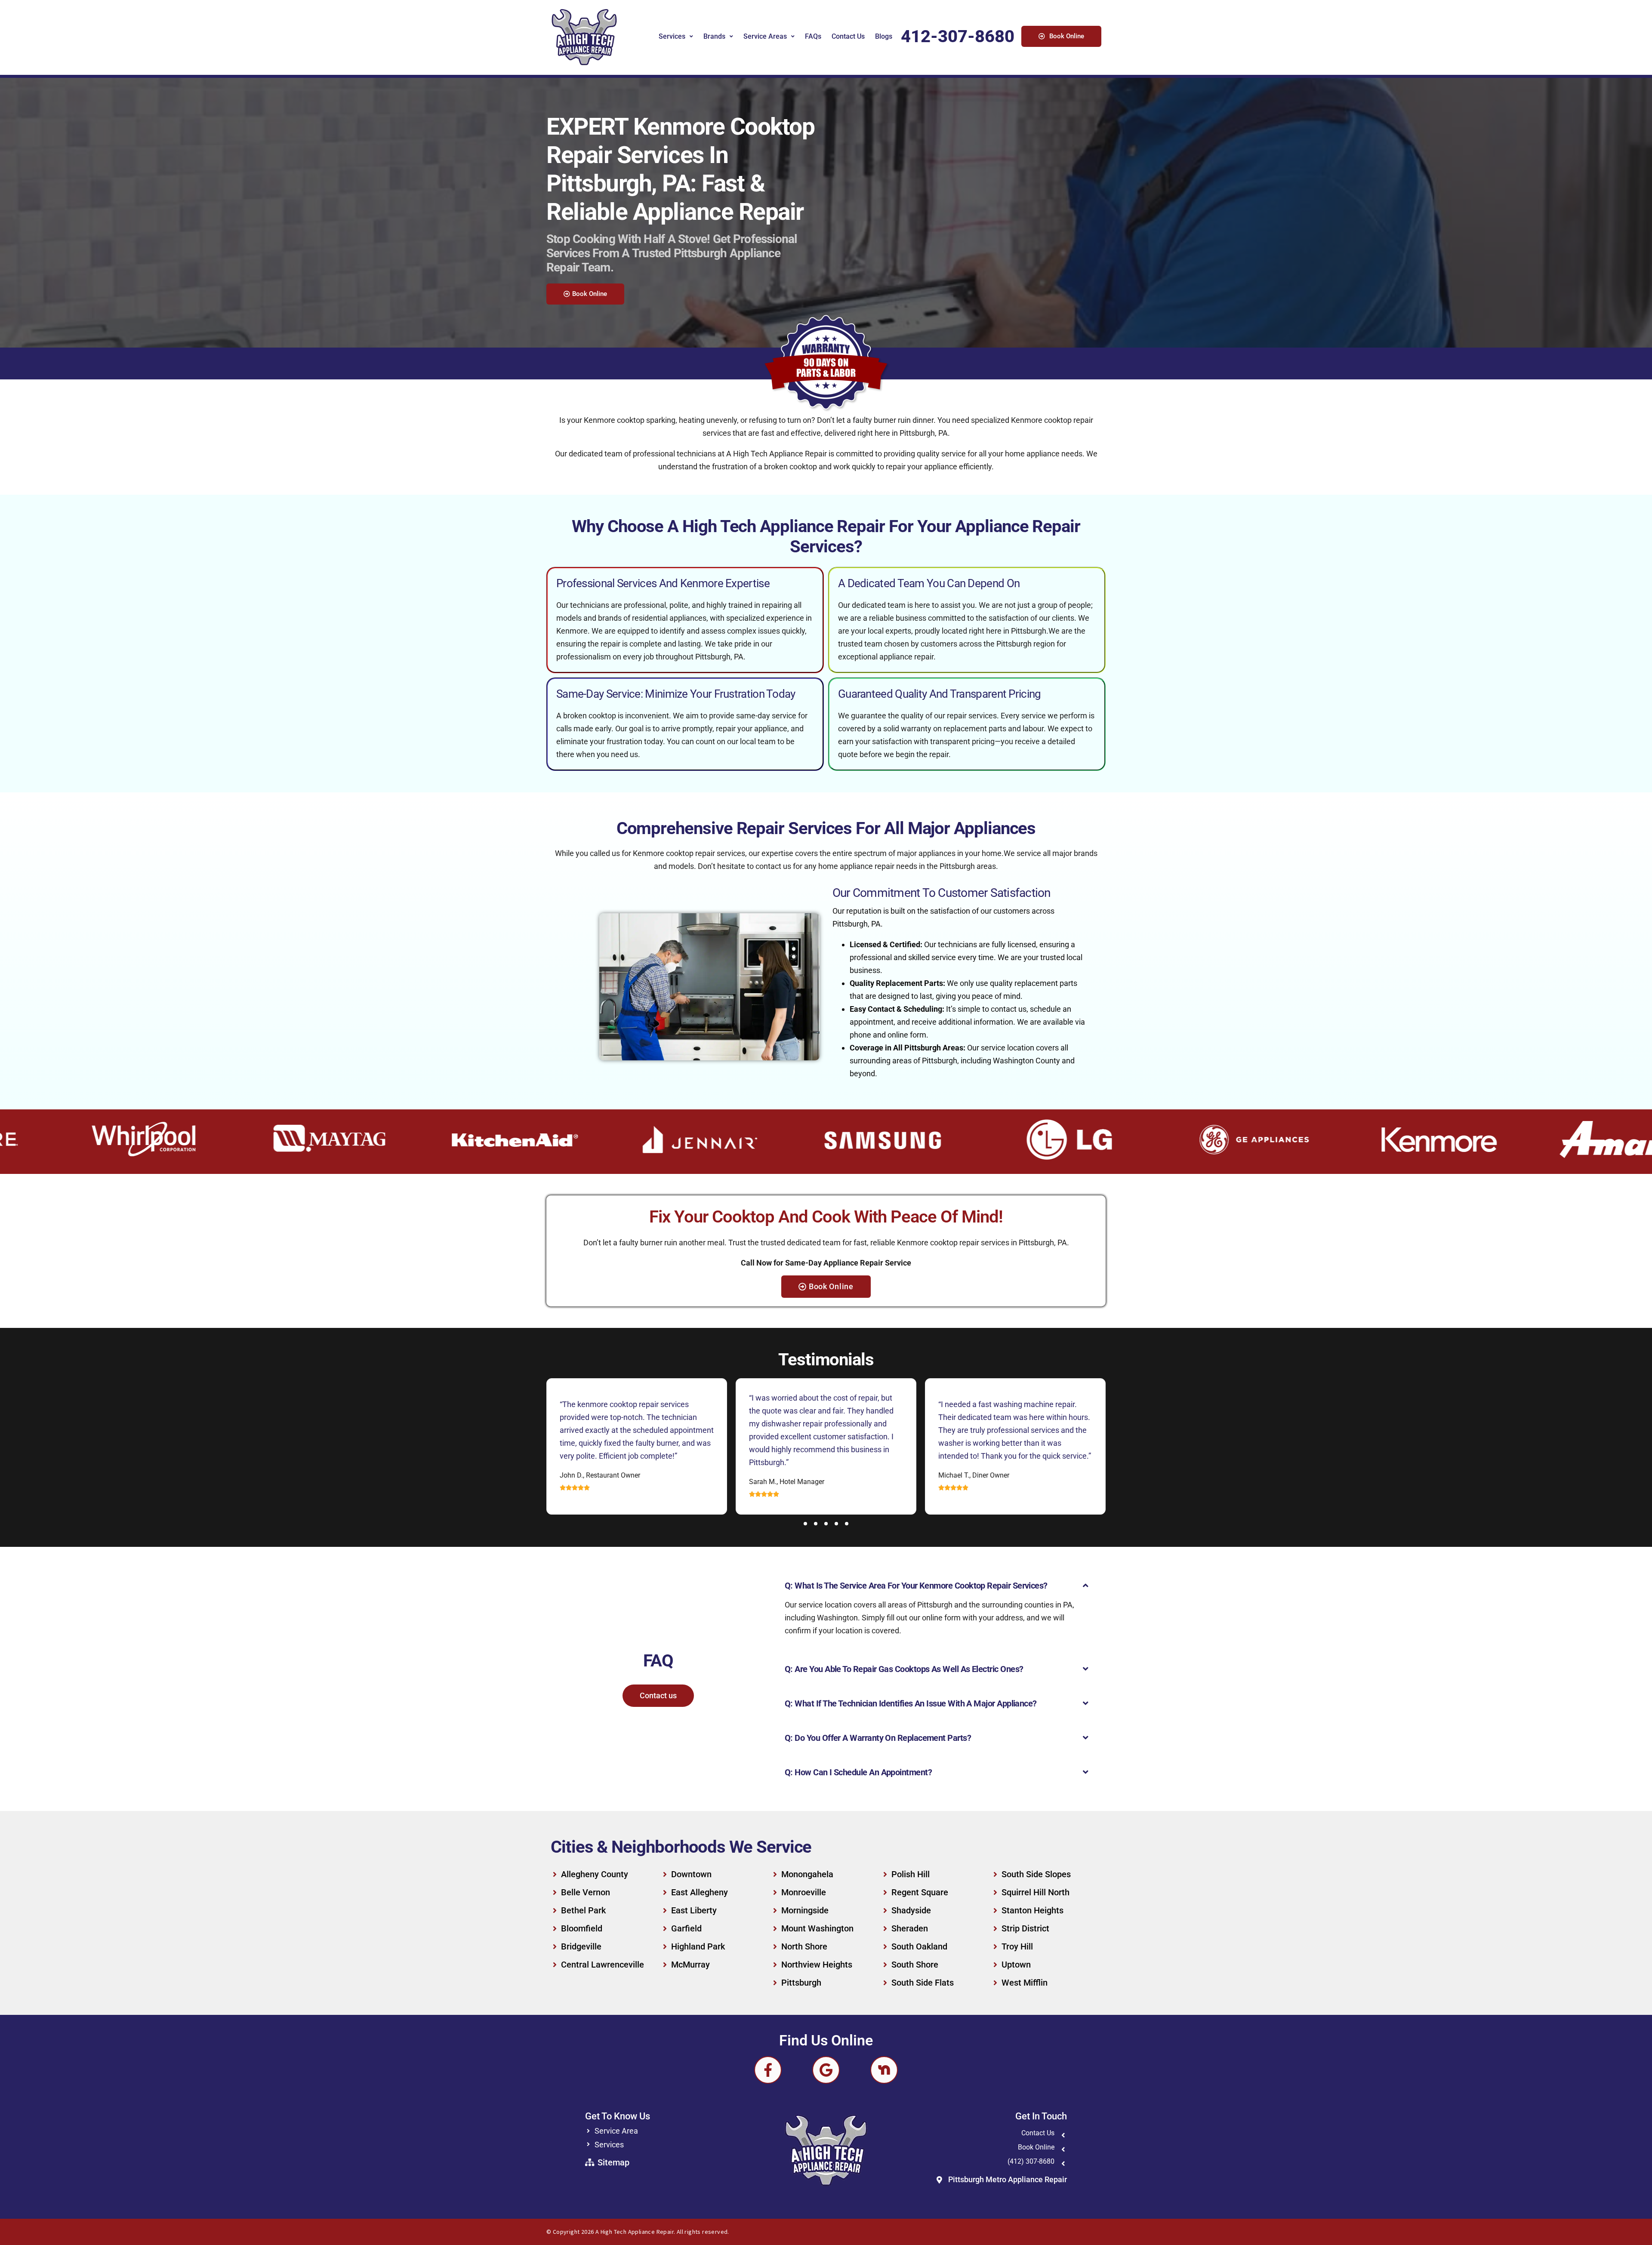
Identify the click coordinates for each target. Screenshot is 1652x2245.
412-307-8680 (958, 36)
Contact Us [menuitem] (848, 36)
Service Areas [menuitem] (765, 36)
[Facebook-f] (768, 2070)
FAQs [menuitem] (813, 36)
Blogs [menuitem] (884, 36)
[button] (805, 1524)
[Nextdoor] (884, 2070)
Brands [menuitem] (714, 36)
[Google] (826, 2070)
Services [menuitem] (672, 36)
